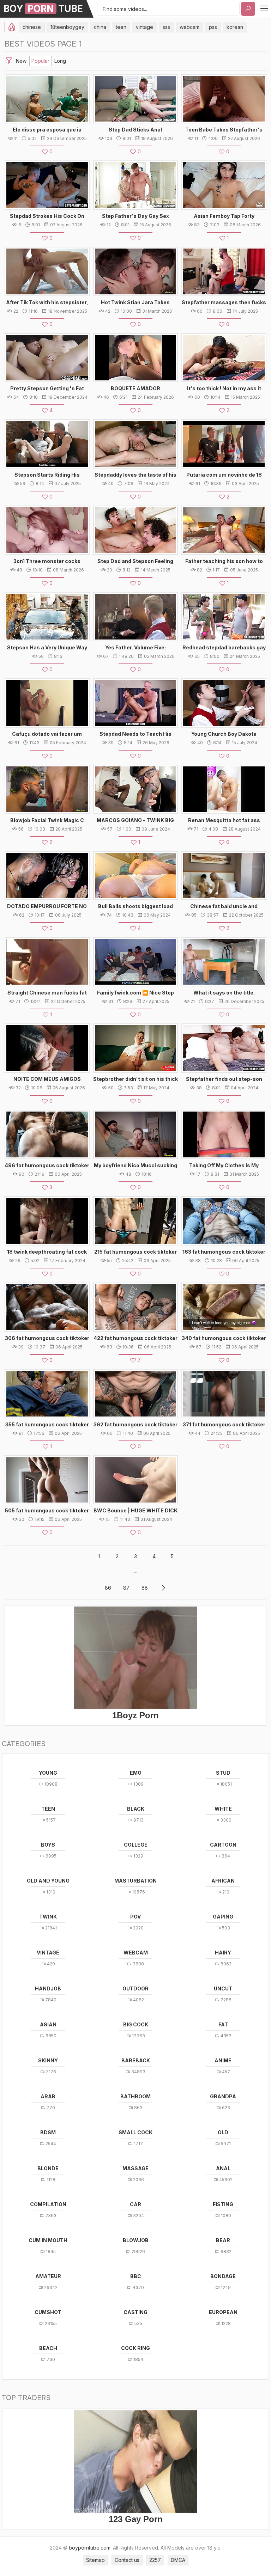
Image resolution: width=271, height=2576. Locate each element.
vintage (144, 27)
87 (126, 1588)
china (100, 27)
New (21, 61)
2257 (155, 2560)
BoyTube (43, 9)
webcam (189, 27)
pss (213, 27)
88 (145, 1588)
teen (121, 27)
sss (166, 27)
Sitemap (95, 2560)
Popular (40, 61)
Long (60, 61)
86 (108, 1588)
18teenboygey (67, 27)
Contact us (127, 2560)
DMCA (178, 2560)
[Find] (248, 9)
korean (235, 27)
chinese (32, 27)
